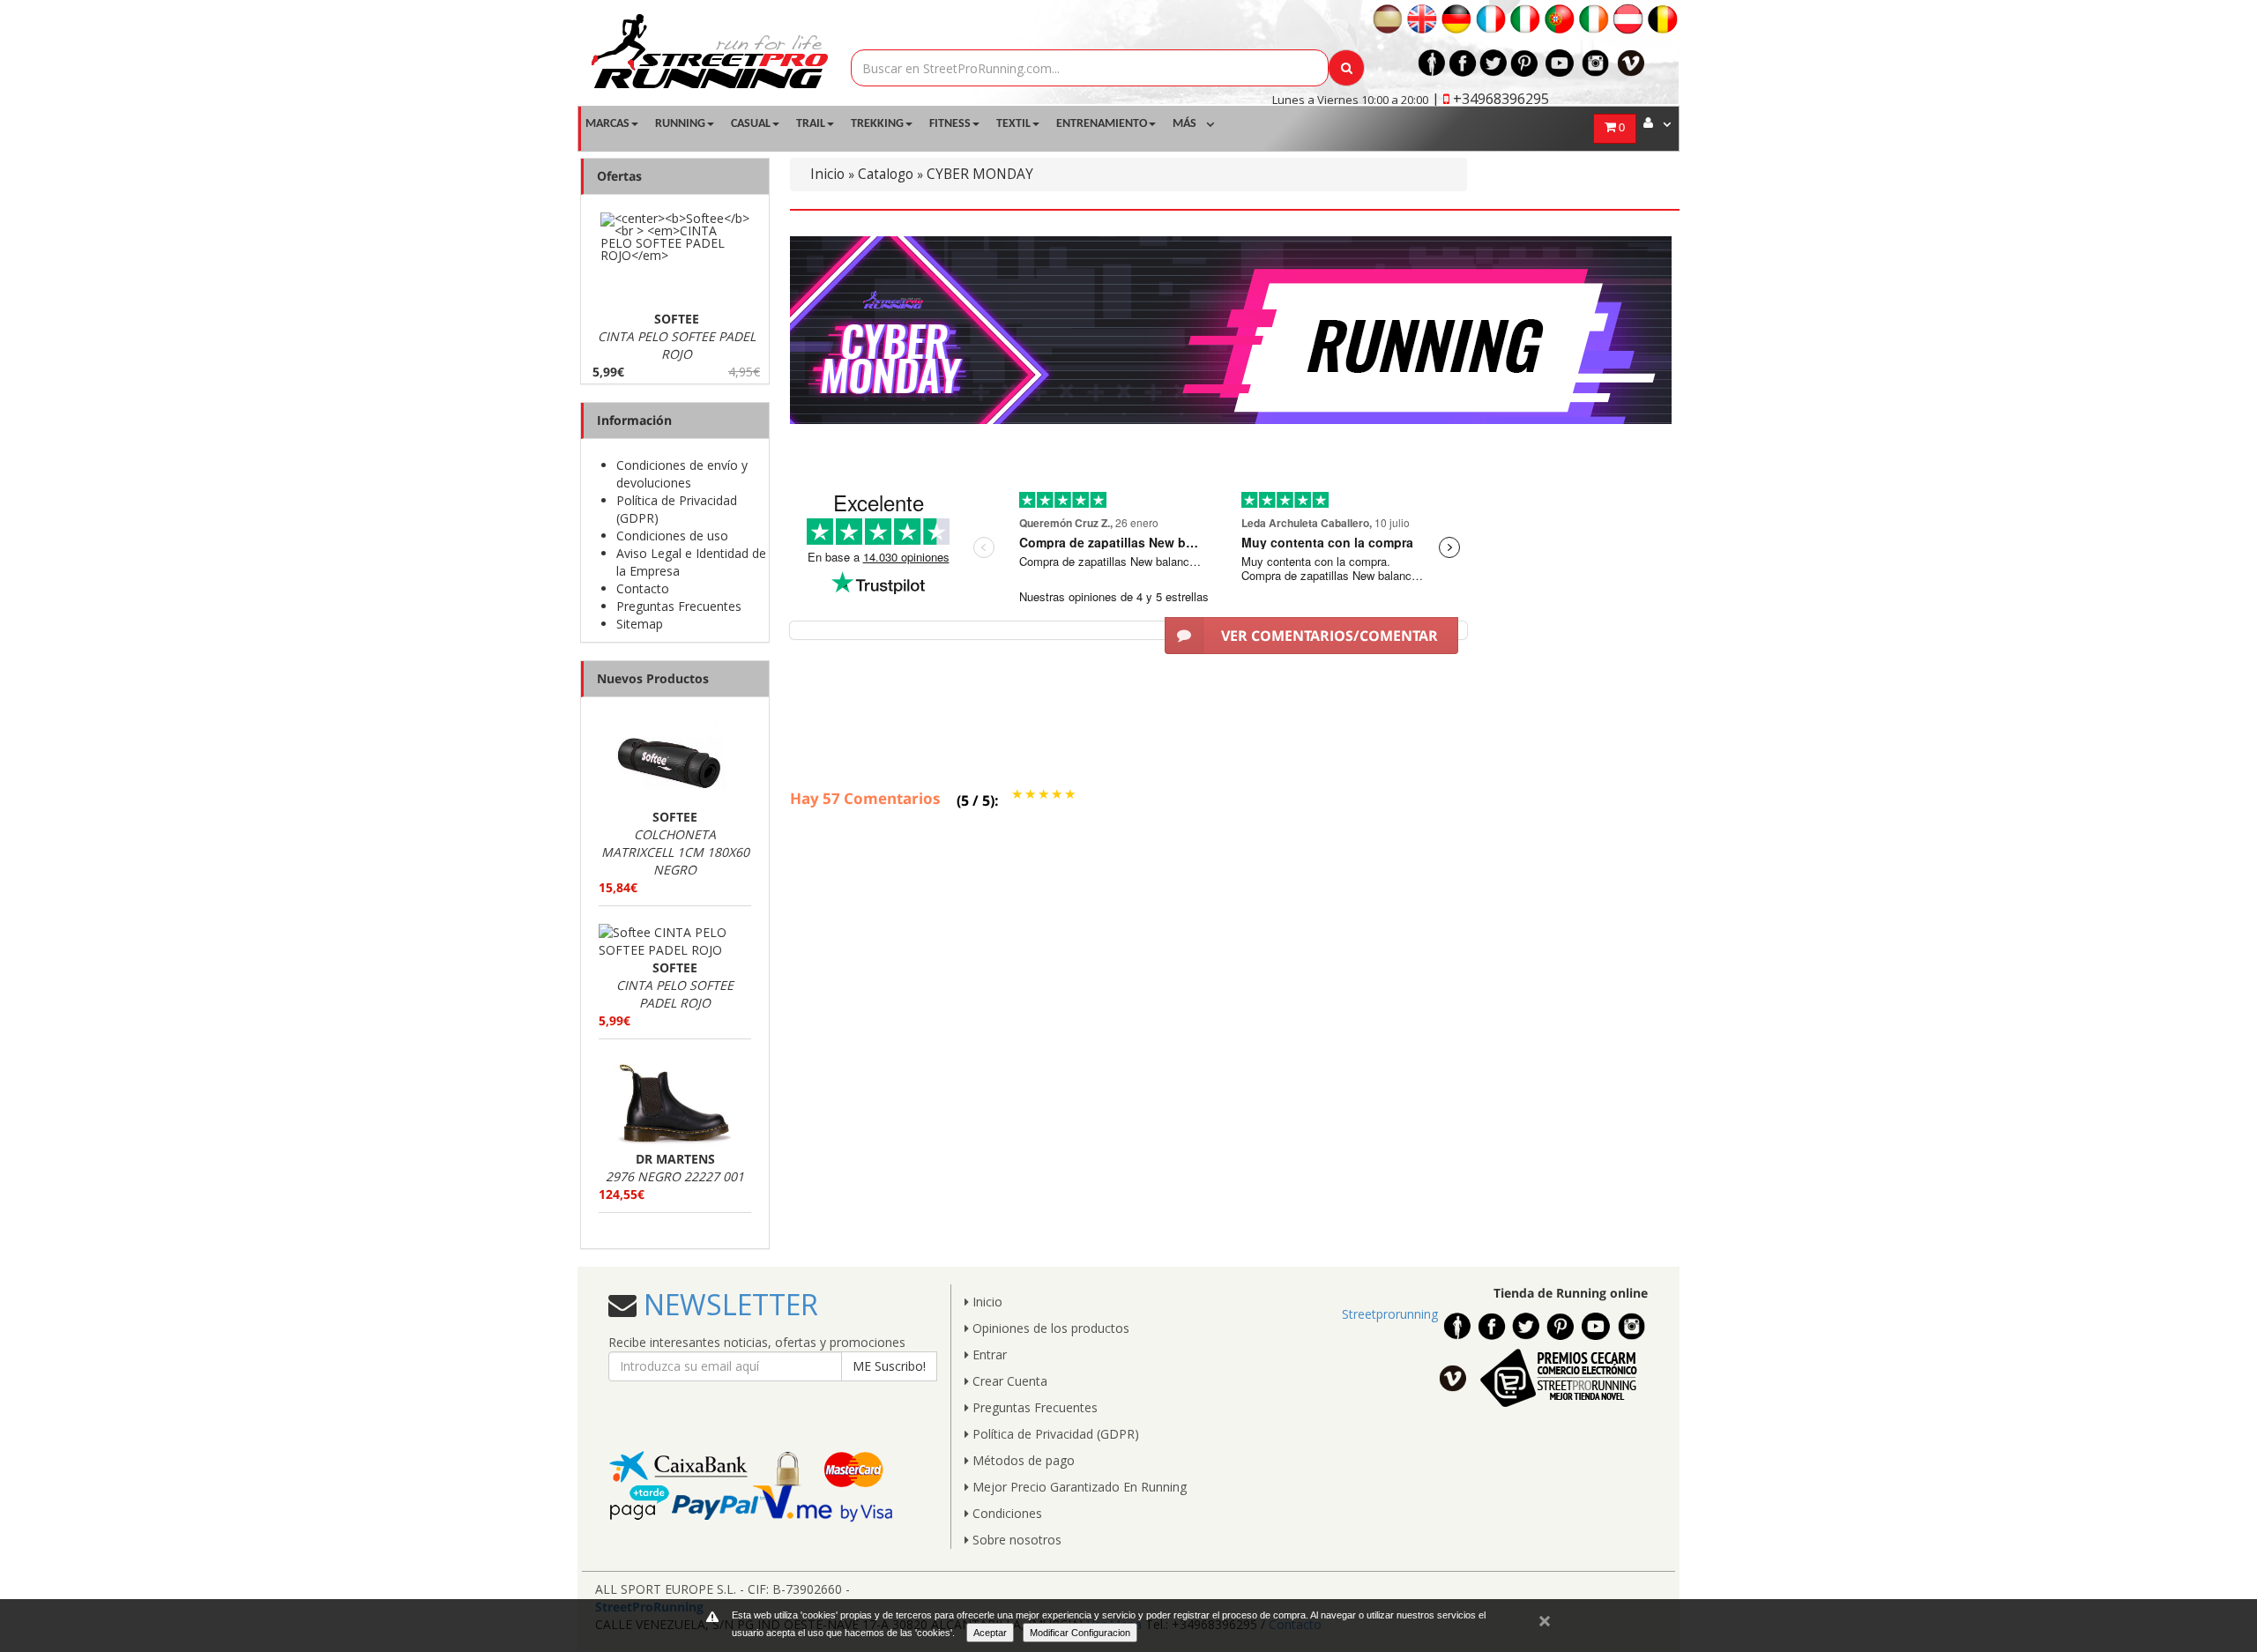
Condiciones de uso (672, 536)
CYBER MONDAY (980, 174)
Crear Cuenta (1008, 1381)
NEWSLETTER (727, 1304)
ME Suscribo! (889, 1366)
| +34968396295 (1490, 99)
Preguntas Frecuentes (679, 606)
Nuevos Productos (653, 678)
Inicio (827, 174)
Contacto (643, 588)
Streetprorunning (1390, 1314)
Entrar (988, 1354)
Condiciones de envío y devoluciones (682, 474)
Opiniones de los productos (1049, 1328)
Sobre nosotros (1015, 1540)
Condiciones (1006, 1513)
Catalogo (886, 174)
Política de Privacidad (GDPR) (1054, 1434)
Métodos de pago (1022, 1460)
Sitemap (640, 624)
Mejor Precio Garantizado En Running (1078, 1487)
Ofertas (619, 176)
